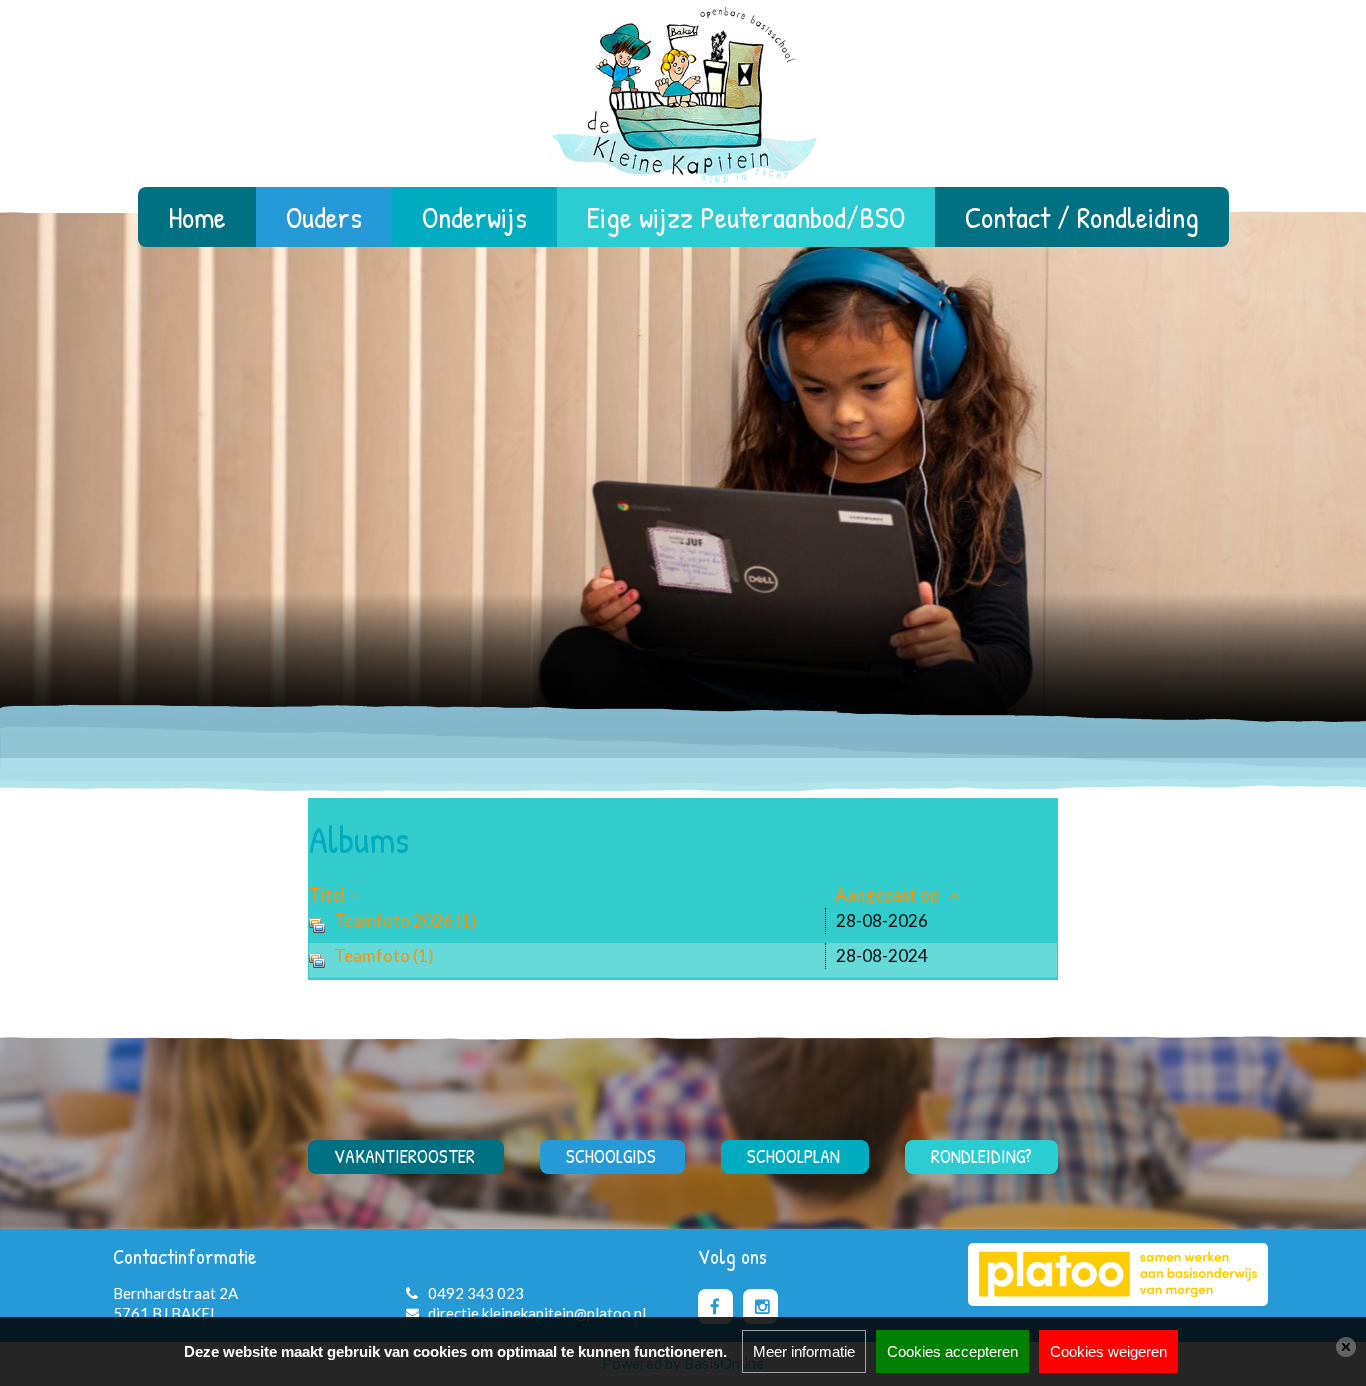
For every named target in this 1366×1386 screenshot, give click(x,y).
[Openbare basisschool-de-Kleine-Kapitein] (683, 102)
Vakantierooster (404, 1156)
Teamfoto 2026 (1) (405, 920)
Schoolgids (611, 1156)
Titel (327, 894)
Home (197, 217)
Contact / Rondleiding (1082, 217)
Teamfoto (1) (384, 955)
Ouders (324, 217)
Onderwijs (474, 217)
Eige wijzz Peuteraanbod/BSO (746, 217)
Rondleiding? (981, 1156)
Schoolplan (793, 1156)
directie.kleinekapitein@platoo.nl (537, 1313)
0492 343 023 (476, 1293)
